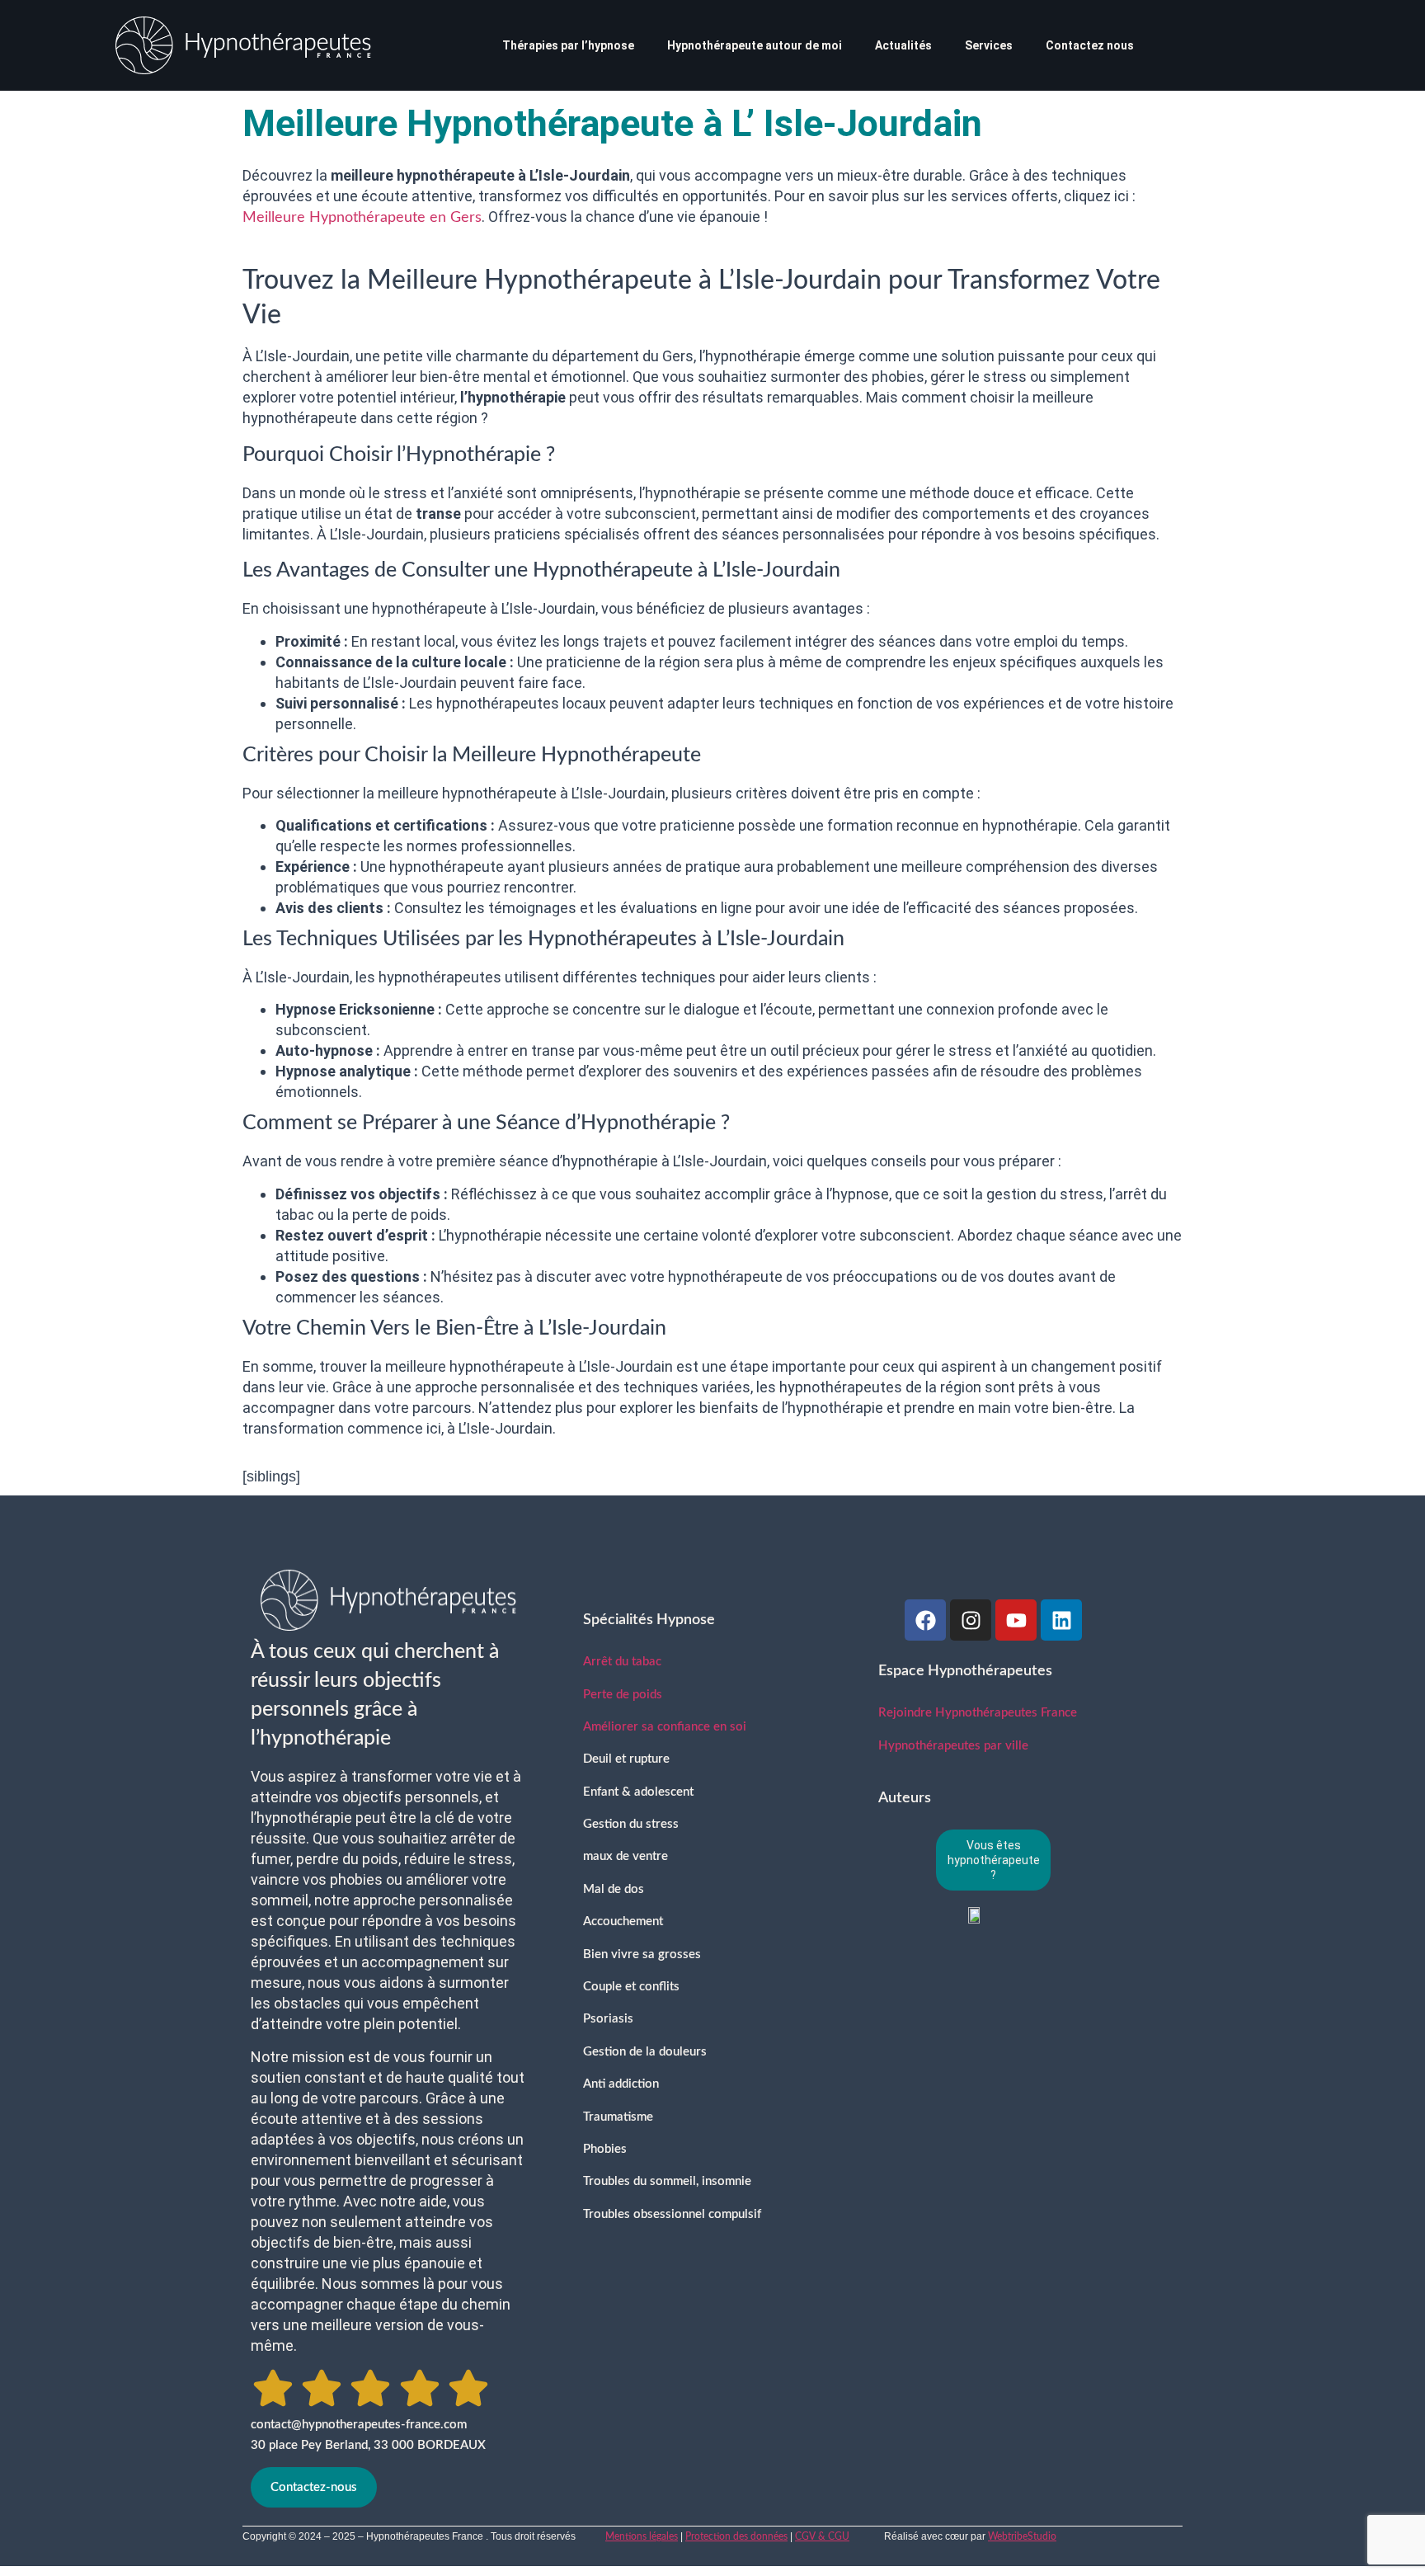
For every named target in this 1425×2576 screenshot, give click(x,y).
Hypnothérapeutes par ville (953, 1746)
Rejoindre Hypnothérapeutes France (978, 1713)
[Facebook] (925, 1620)
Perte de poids (623, 1695)
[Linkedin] (1061, 1620)
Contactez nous (1090, 45)
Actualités (903, 45)
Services (989, 45)
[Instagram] (971, 1620)
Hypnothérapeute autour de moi (755, 45)
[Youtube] (1016, 1620)
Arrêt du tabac (622, 1662)
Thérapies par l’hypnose (568, 45)
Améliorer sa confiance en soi (665, 1727)
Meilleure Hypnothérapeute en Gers (362, 218)
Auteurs (905, 1798)
